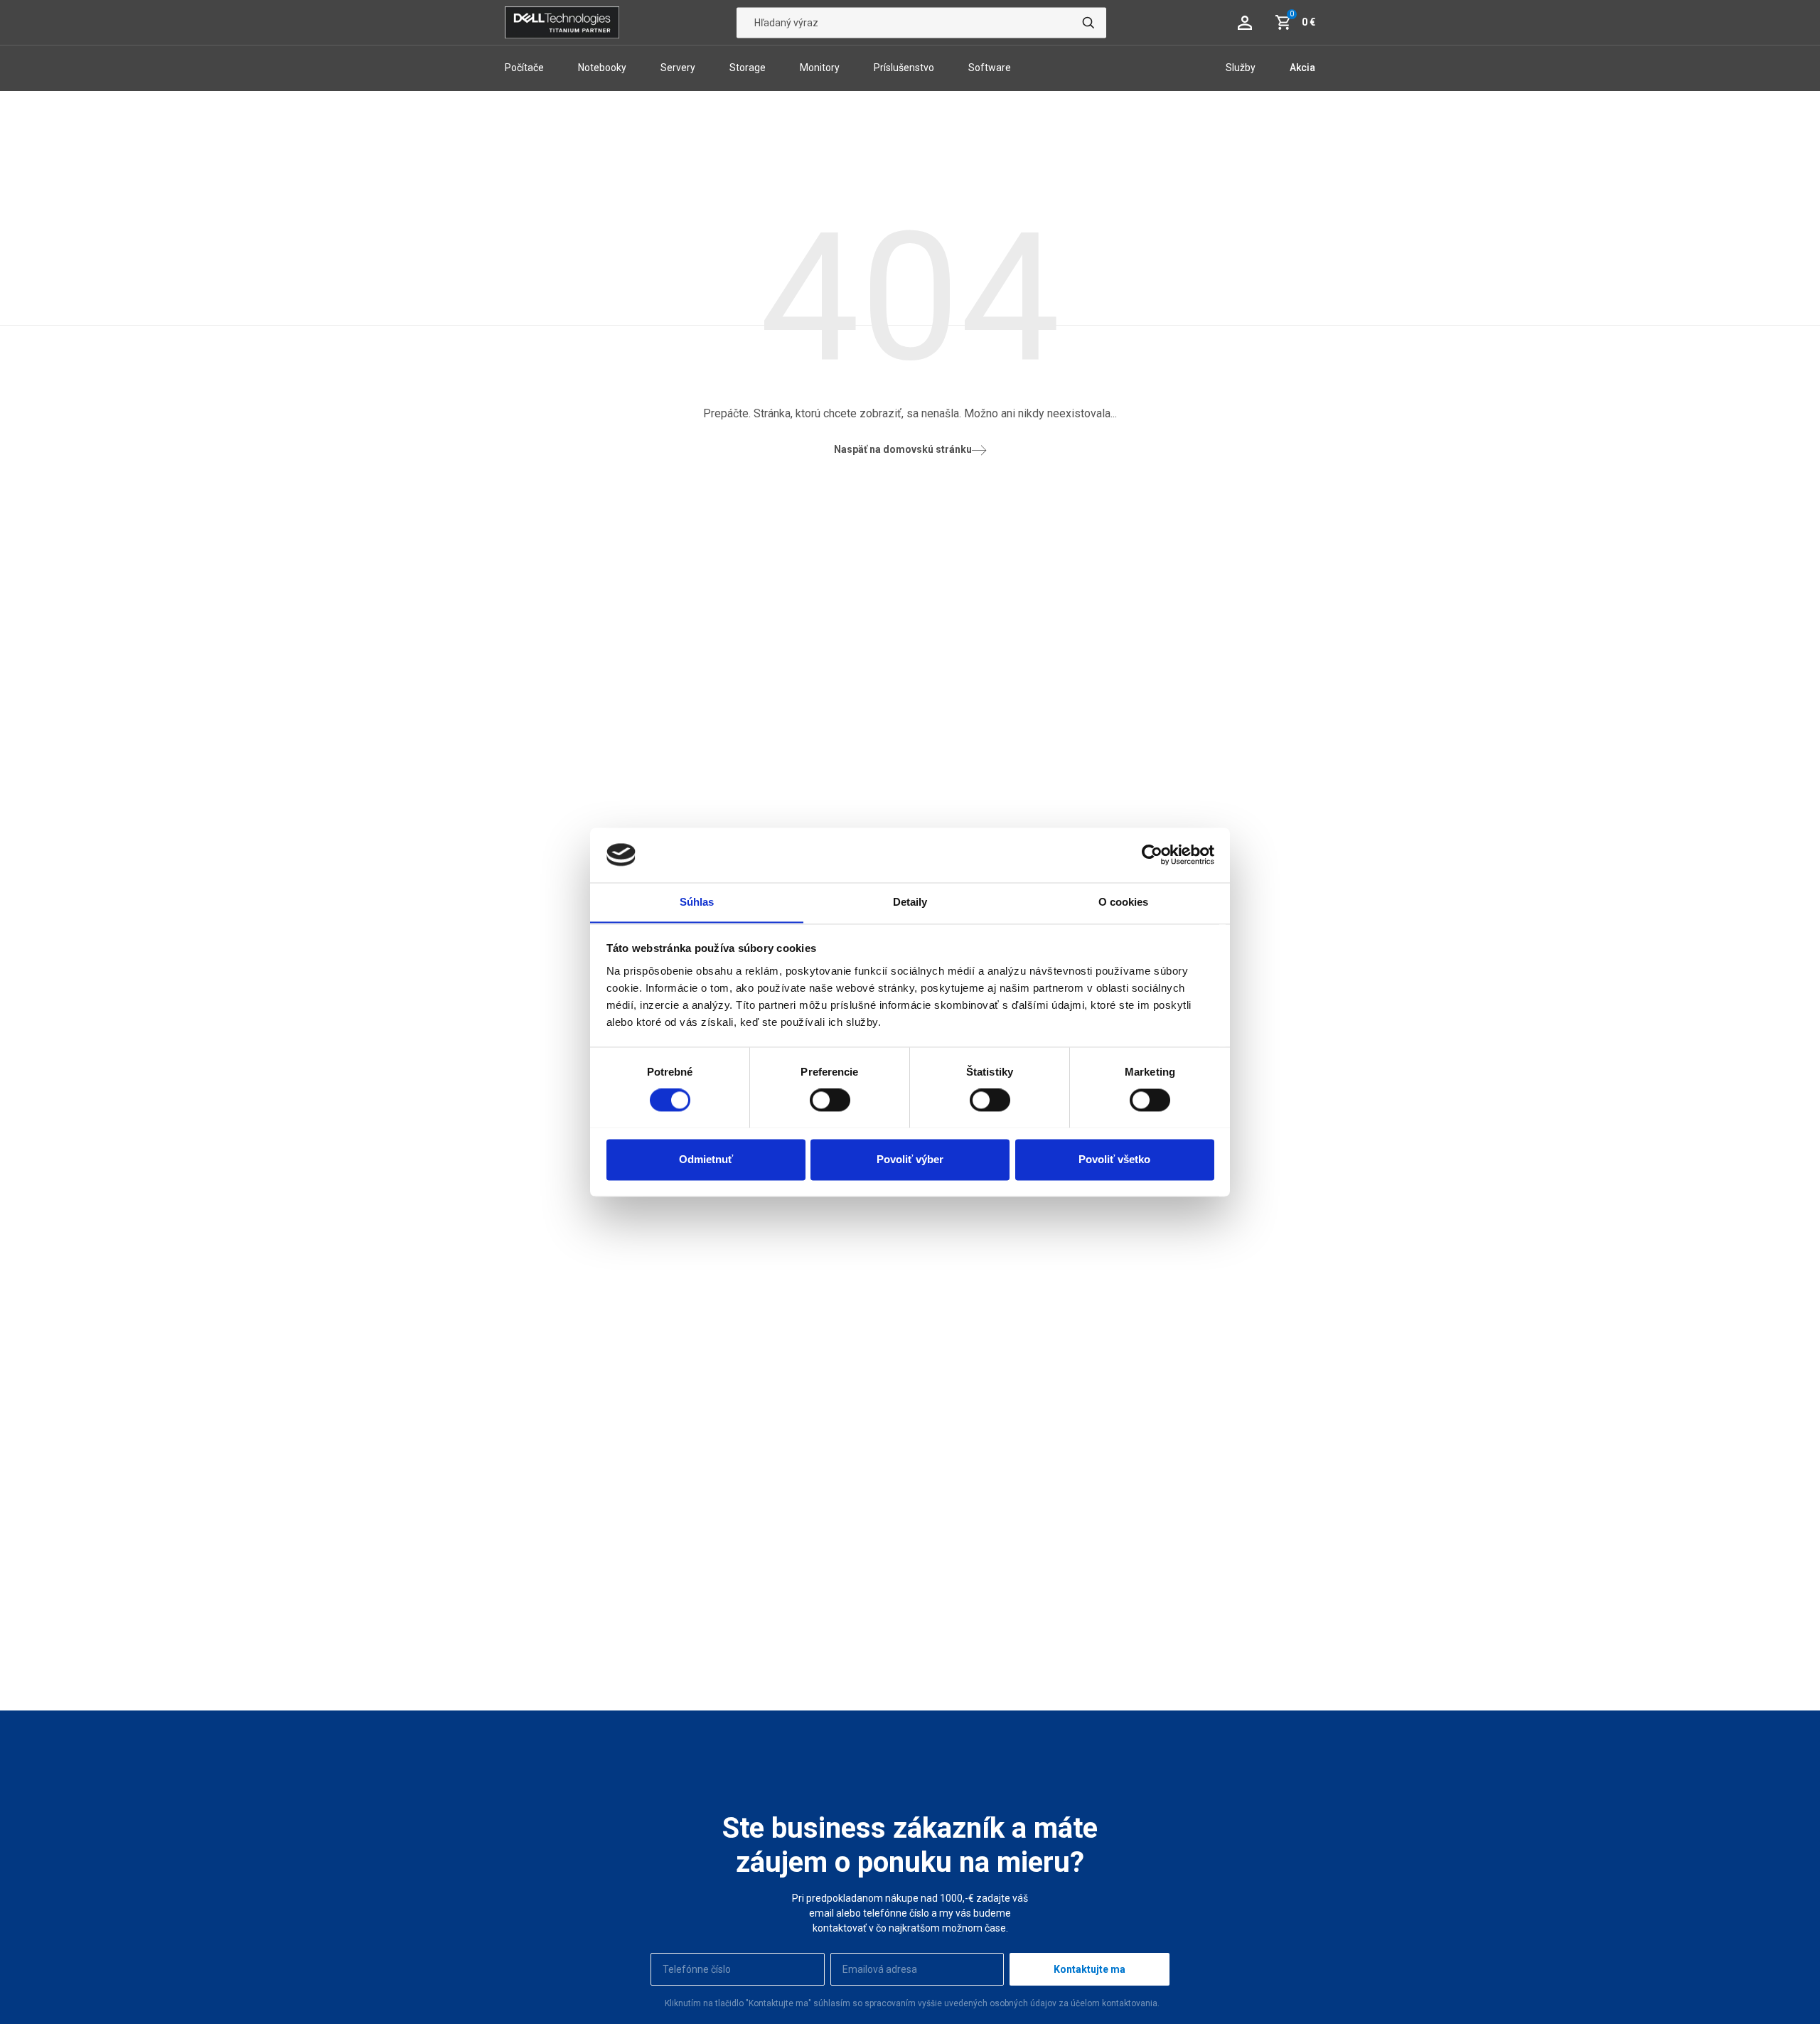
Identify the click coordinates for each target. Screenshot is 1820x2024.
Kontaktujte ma (1090, 1969)
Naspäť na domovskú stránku (903, 449)
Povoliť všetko (1114, 1159)
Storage (748, 68)
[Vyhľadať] (1088, 22)
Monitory (820, 68)
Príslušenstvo (904, 68)
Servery (678, 68)
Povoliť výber (910, 1159)
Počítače (524, 68)
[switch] (830, 1100)
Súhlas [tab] (697, 902)
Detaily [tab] (910, 902)
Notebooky (602, 68)
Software (990, 68)
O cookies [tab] (1124, 902)
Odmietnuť (706, 1159)
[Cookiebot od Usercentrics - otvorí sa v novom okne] (1152, 855)
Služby (1241, 68)
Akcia (1302, 68)
